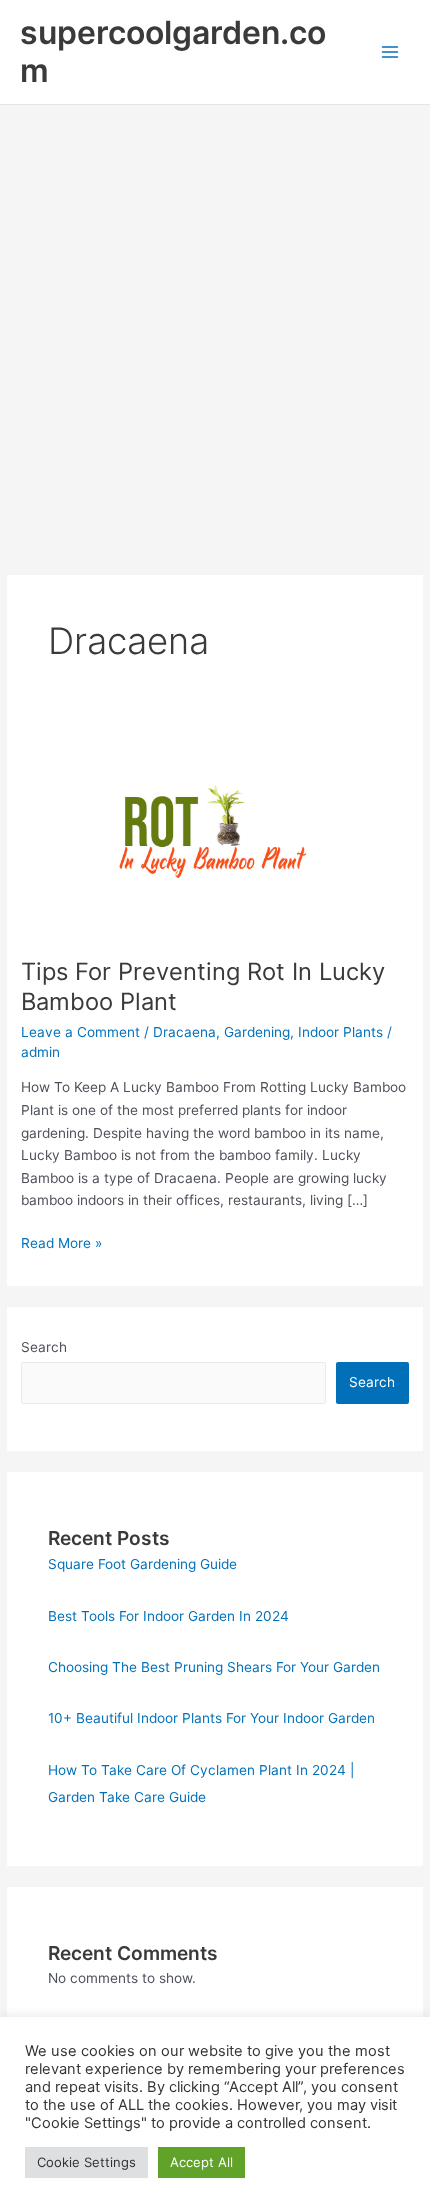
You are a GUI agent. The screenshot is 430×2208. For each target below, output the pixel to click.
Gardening (257, 1032)
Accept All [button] (201, 2162)
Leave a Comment (80, 1032)
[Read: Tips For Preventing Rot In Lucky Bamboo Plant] (215, 833)
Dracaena (184, 1032)
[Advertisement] (215, 330)
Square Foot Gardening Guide (142, 1564)
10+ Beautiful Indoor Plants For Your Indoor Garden (211, 1718)
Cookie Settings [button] (86, 2162)
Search (44, 1347)
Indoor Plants (340, 1032)
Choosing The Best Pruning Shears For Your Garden (214, 1667)
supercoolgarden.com (173, 51)
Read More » (61, 1244)
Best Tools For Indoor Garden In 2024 (168, 1616)
